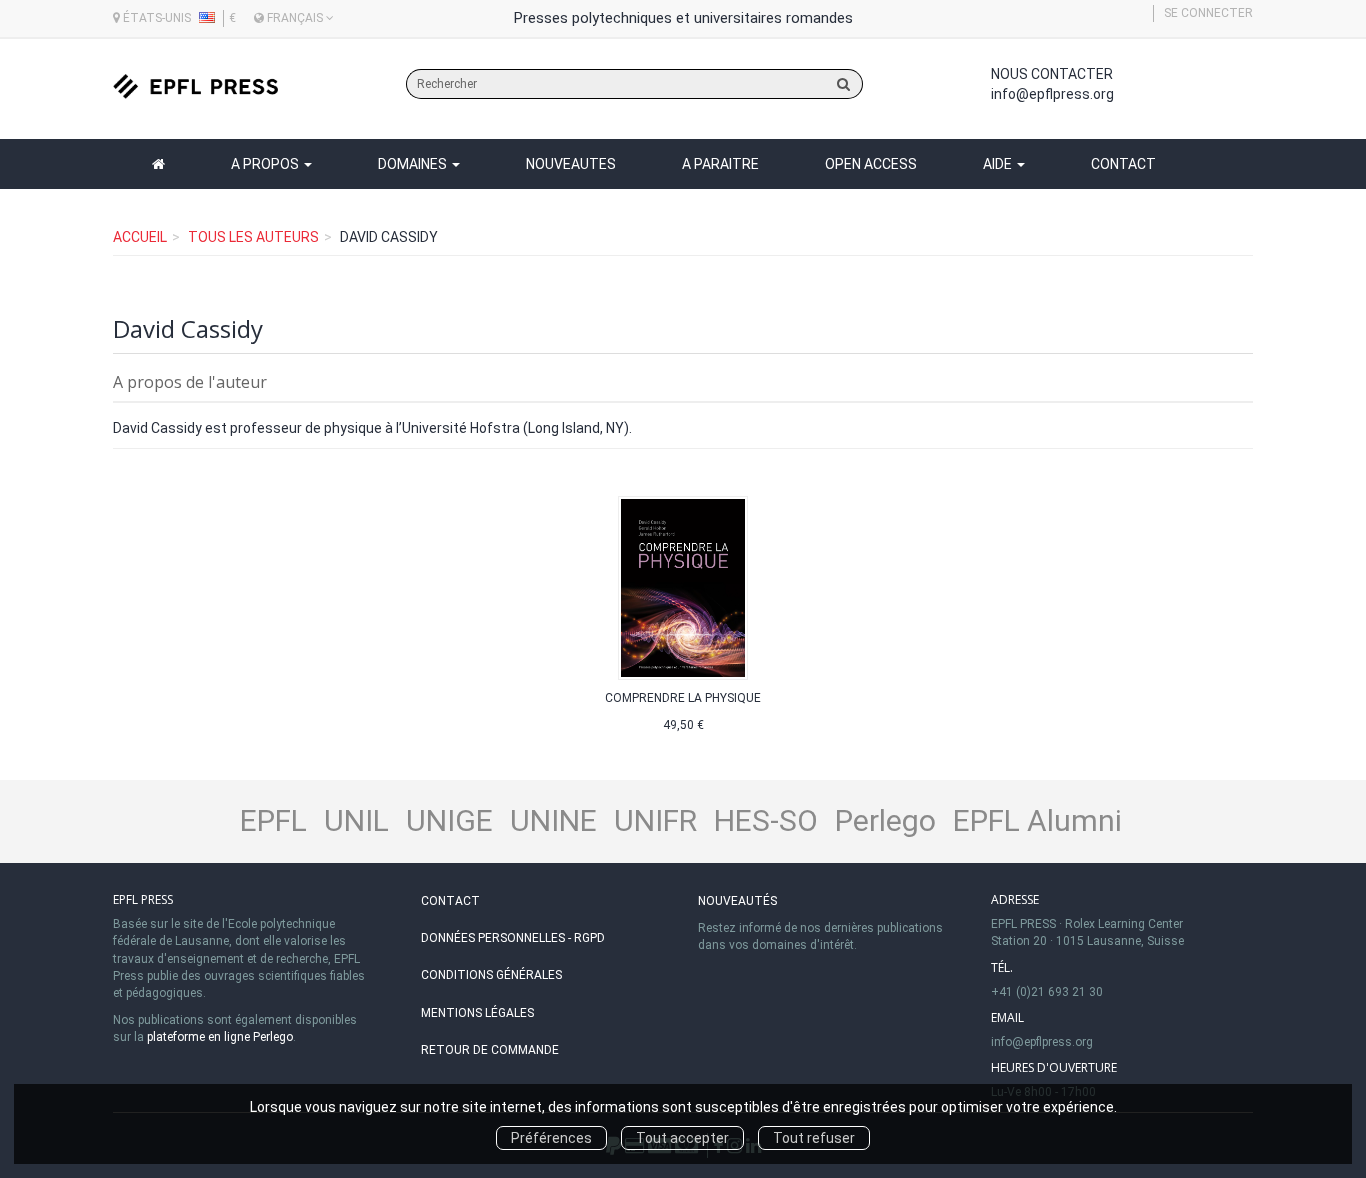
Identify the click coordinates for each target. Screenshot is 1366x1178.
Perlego (885, 820)
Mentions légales (477, 1013)
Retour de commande (490, 1050)
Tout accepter (682, 1138)
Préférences (551, 1138)
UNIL (356, 820)
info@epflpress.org (1052, 94)
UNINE (553, 820)
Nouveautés (737, 901)
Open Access (871, 164)
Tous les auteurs (253, 237)
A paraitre (720, 164)
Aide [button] (999, 164)
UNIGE (449, 820)
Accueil (140, 237)
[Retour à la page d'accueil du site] (195, 86)
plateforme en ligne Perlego (220, 1037)
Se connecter (1208, 13)
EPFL (273, 820)
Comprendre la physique (683, 698)
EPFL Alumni (1037, 820)
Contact (1123, 164)
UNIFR (655, 820)
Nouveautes (571, 164)
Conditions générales (491, 975)
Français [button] (295, 18)
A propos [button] (266, 164)
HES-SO (766, 820)
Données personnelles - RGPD (513, 938)
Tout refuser (814, 1138)
